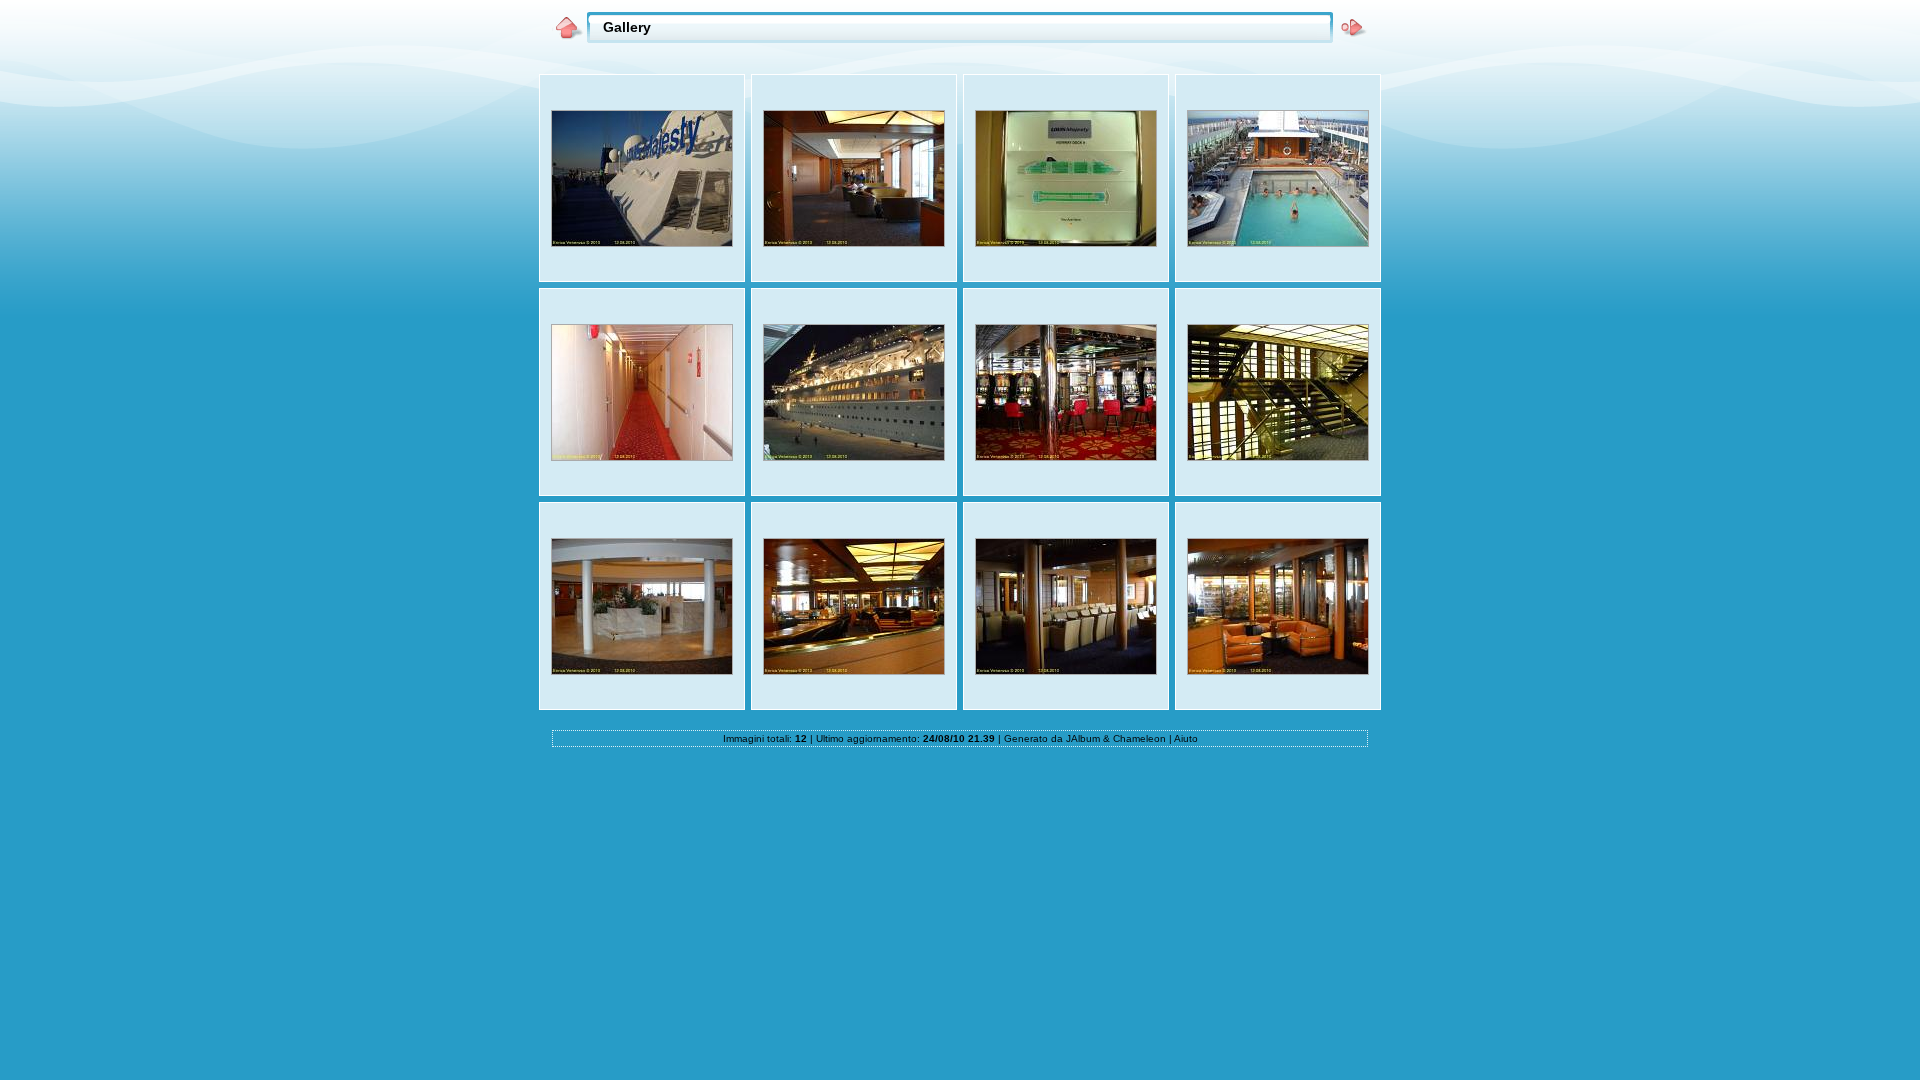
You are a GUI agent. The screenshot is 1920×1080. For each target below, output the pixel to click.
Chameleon (1139, 738)
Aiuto (1186, 738)
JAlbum (1083, 738)
